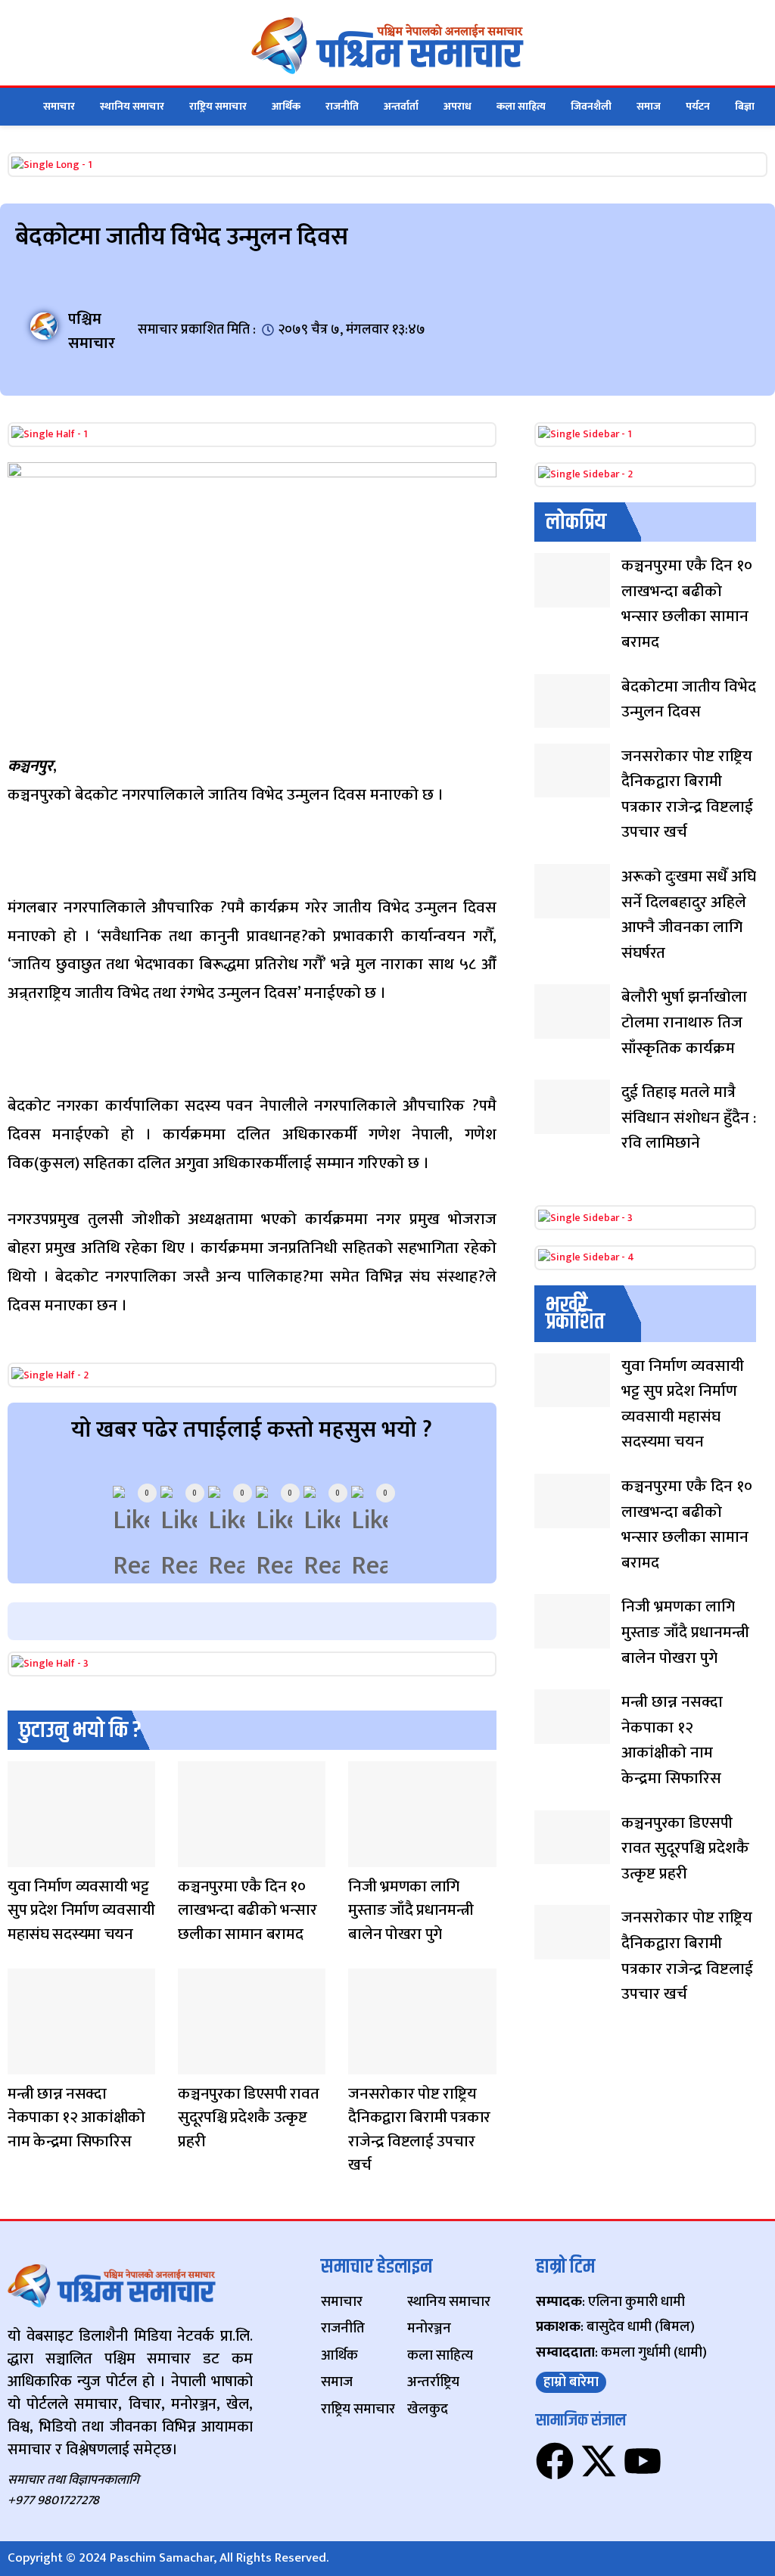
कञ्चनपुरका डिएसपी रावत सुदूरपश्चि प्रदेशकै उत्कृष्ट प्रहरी (248, 2118)
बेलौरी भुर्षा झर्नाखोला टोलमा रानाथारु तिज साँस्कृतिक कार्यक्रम (684, 1022)
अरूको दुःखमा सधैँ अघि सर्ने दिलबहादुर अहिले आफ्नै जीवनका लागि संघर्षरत (689, 915)
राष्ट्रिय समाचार (218, 106)
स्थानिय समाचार (132, 106)
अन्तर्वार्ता (401, 106)
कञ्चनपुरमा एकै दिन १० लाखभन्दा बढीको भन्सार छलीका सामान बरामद (247, 1910)
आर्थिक (286, 106)
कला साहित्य (521, 106)
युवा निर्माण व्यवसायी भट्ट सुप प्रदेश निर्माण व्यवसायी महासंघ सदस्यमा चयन (81, 1910)
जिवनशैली (591, 106)
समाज (649, 106)
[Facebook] (555, 2461)
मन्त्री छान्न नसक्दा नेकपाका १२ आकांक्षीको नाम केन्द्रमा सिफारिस (76, 2118)
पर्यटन (698, 106)
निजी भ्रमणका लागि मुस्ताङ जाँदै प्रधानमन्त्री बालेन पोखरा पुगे (411, 1910)
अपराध (458, 106)
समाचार (59, 106)
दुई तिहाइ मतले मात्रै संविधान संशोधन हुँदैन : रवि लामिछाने (689, 1117)
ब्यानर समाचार (363, 1857)
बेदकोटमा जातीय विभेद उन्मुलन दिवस (689, 699)
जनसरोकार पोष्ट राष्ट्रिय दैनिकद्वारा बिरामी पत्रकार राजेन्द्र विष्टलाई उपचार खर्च (419, 2130)
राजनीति (342, 106)
